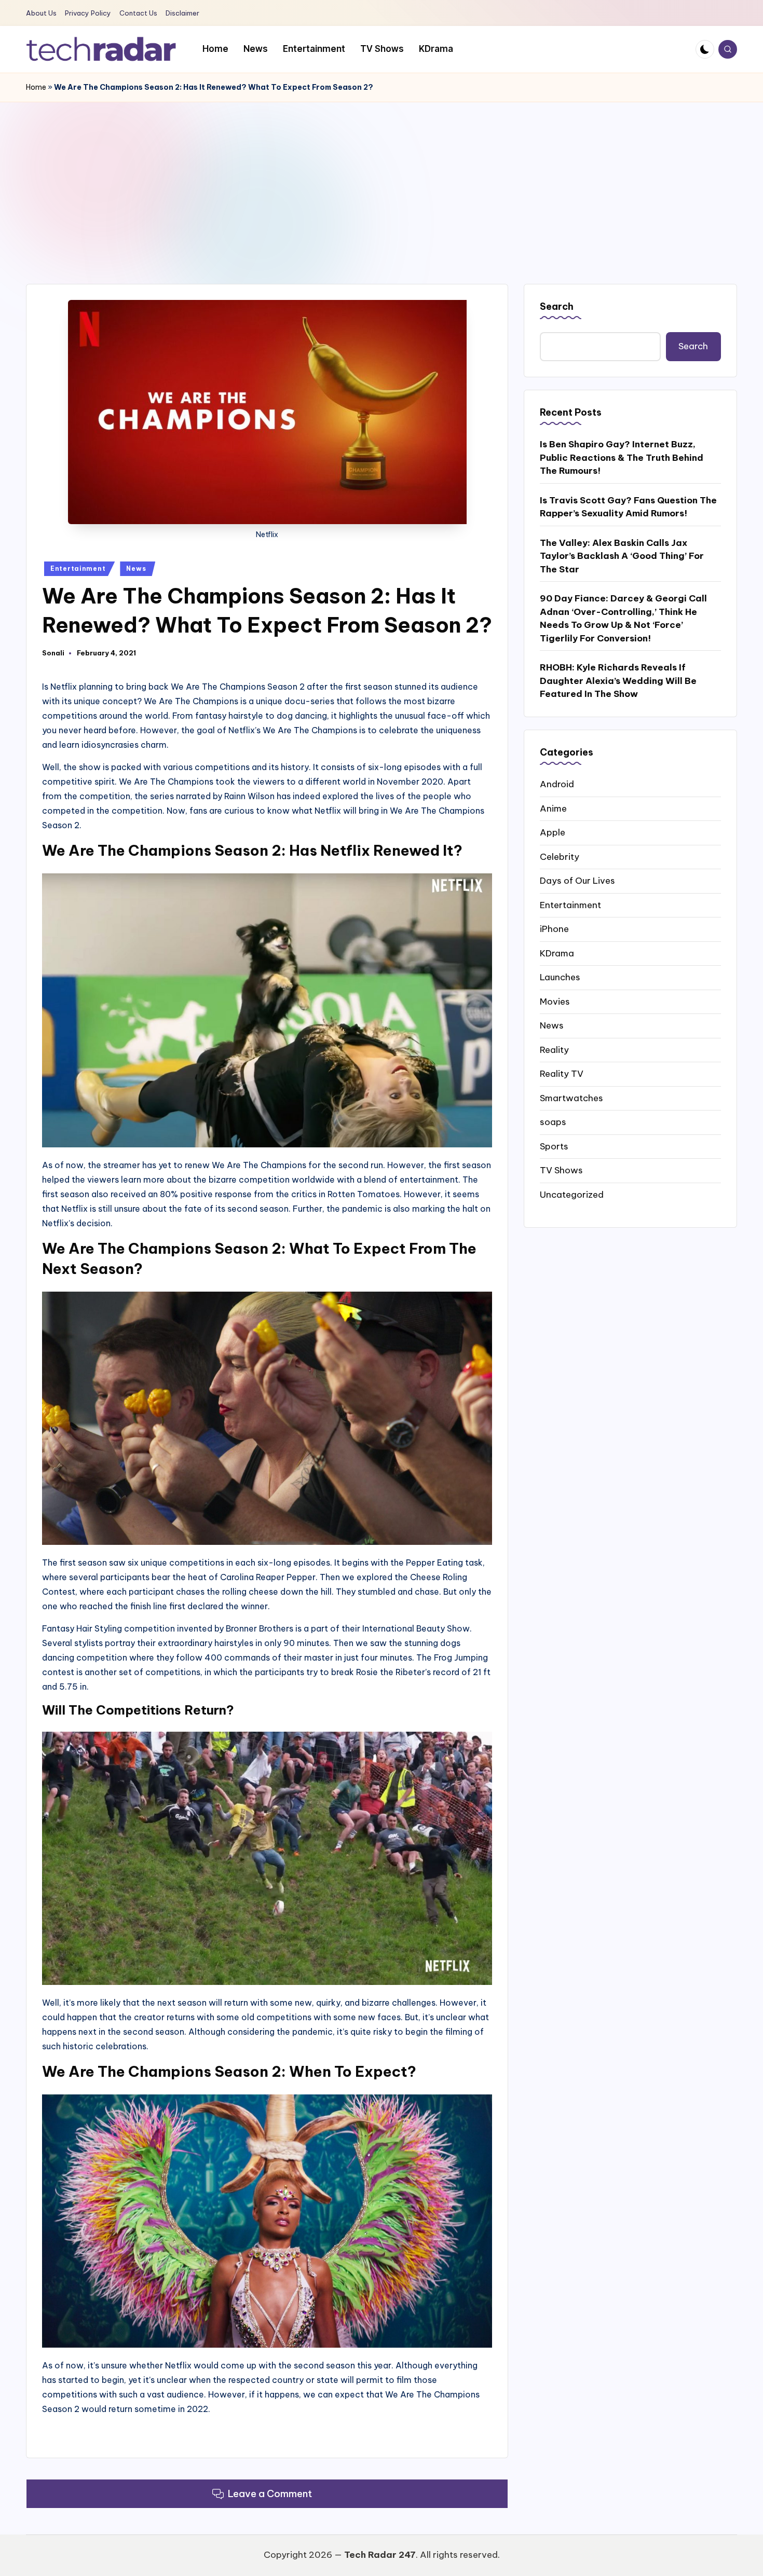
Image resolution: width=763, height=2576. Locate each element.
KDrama (557, 953)
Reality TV (562, 1074)
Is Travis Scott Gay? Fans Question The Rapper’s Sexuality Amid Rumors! (628, 507)
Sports (554, 1146)
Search (557, 306)
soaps (553, 1122)
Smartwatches (571, 1098)
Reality (554, 1049)
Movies (555, 1001)
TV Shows (561, 1170)
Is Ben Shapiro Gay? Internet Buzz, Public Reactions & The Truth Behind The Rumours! (622, 457)
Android (557, 784)
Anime (553, 808)
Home (36, 87)
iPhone (554, 929)
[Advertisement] (382, 180)
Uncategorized (572, 1194)
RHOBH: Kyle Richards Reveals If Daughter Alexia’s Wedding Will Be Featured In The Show (618, 681)
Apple (553, 832)
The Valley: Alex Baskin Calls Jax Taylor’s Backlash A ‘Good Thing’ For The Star (622, 556)
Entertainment (78, 568)
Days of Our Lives (577, 881)
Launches (560, 977)
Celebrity (560, 856)
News (136, 568)
